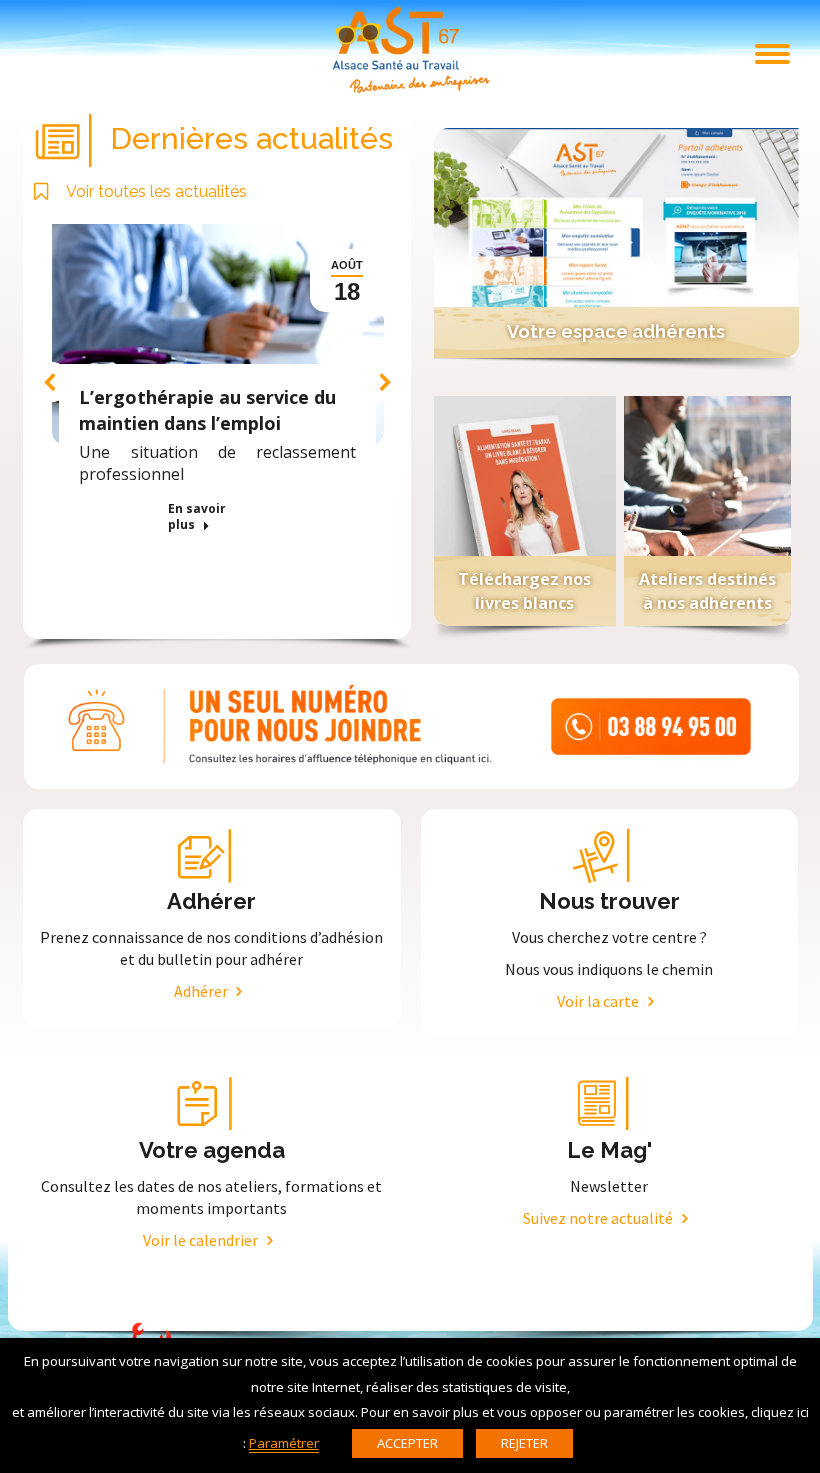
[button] (51, 382)
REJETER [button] (524, 1443)
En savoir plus (197, 517)
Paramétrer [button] (284, 1443)
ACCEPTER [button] (407, 1443)
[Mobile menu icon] (772, 54)
